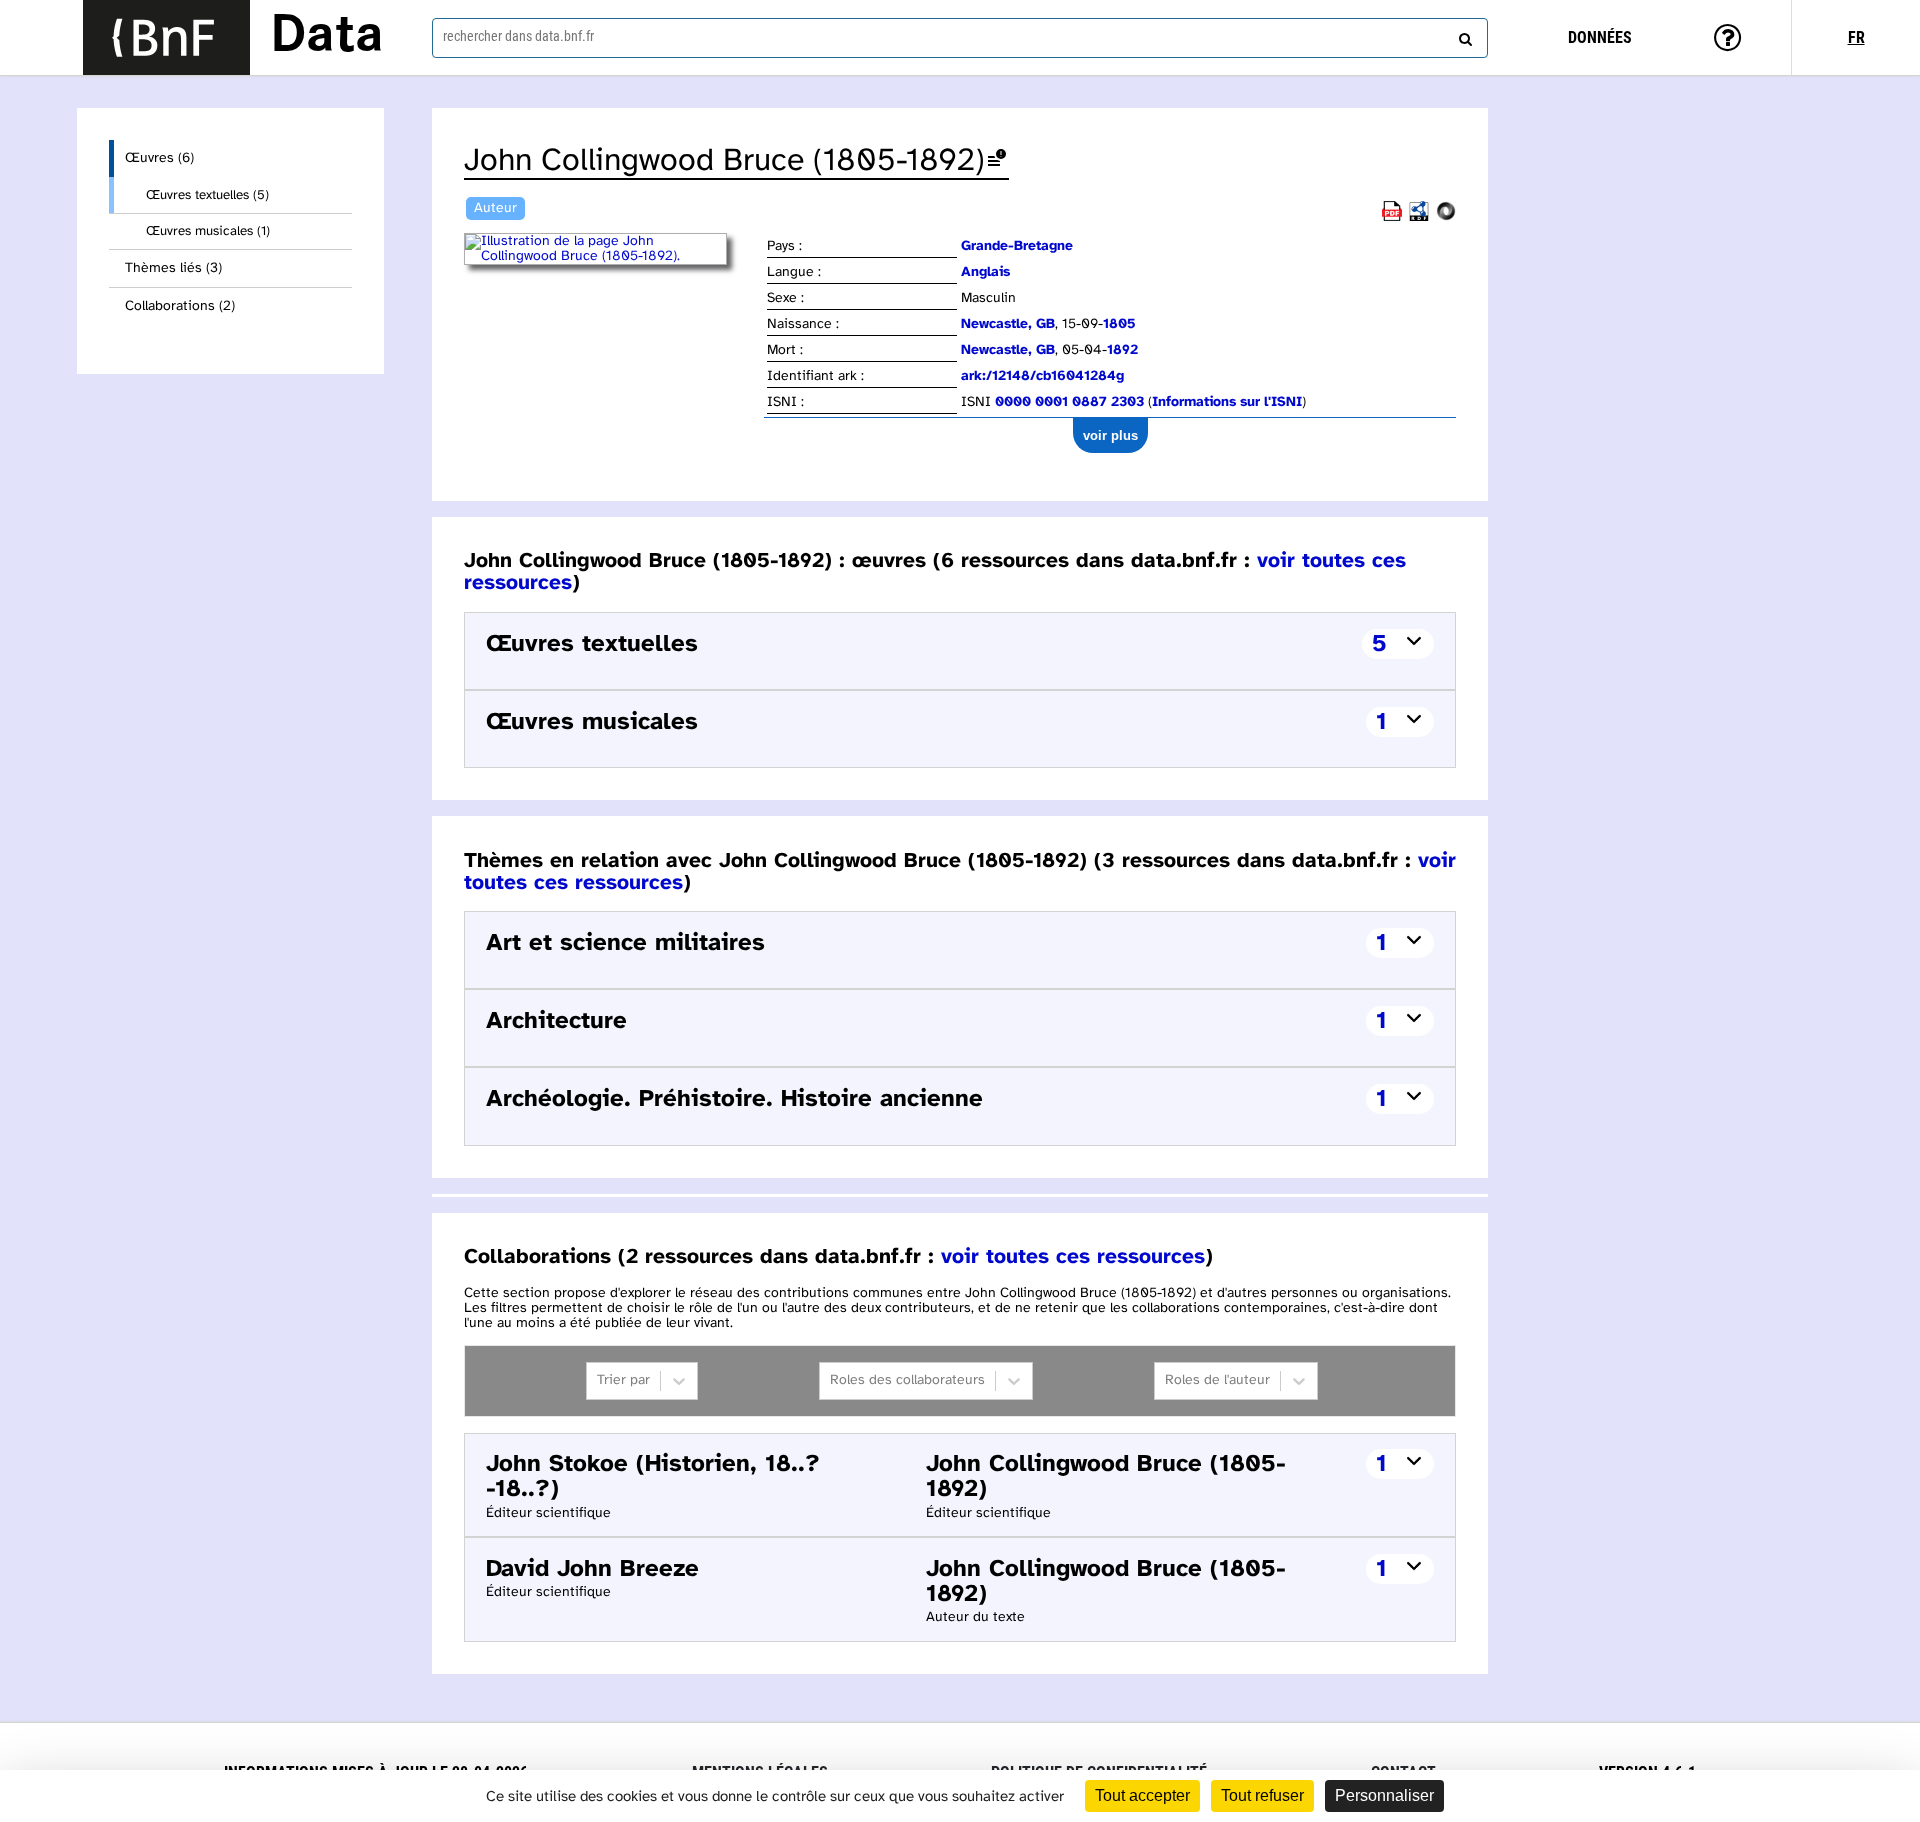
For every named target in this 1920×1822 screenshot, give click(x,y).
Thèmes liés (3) (173, 268)
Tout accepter (1142, 1795)
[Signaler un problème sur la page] (997, 161)
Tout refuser (1262, 1795)
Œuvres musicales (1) (208, 231)
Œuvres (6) (159, 158)
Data (327, 37)
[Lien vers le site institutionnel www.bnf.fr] (166, 37)
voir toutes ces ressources (1073, 1257)
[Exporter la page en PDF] (1392, 217)
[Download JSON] (1446, 217)
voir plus (1110, 435)
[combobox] (960, 38)
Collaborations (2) (180, 306)
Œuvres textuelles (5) (207, 195)
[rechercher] (1463, 35)
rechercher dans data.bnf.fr (518, 36)
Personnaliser (1384, 1795)
